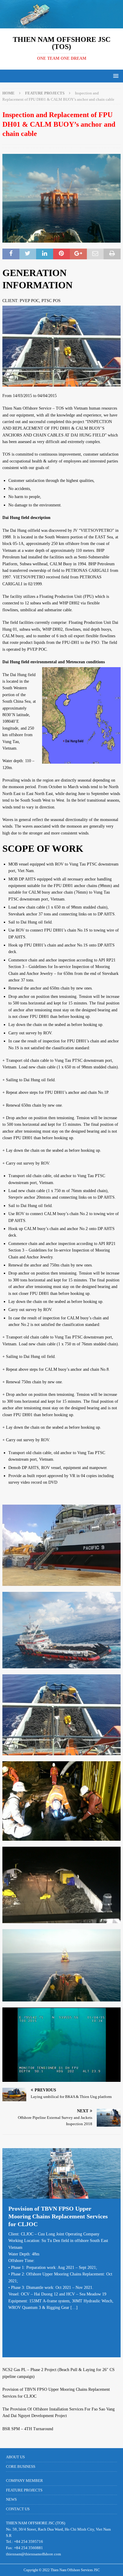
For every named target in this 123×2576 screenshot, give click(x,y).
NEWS (11, 2499)
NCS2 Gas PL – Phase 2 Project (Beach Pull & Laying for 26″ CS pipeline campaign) (59, 2373)
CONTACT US (18, 2509)
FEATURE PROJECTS (24, 2490)
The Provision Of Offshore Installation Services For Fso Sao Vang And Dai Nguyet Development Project (59, 2412)
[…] (74, 2308)
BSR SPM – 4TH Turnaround (28, 2429)
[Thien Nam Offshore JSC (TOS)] (61, 25)
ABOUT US (15, 2457)
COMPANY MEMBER (24, 2481)
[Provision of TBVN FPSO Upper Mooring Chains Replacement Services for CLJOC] (61, 2173)
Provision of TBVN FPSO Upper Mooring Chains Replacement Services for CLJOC (58, 2216)
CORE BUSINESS (21, 2467)
